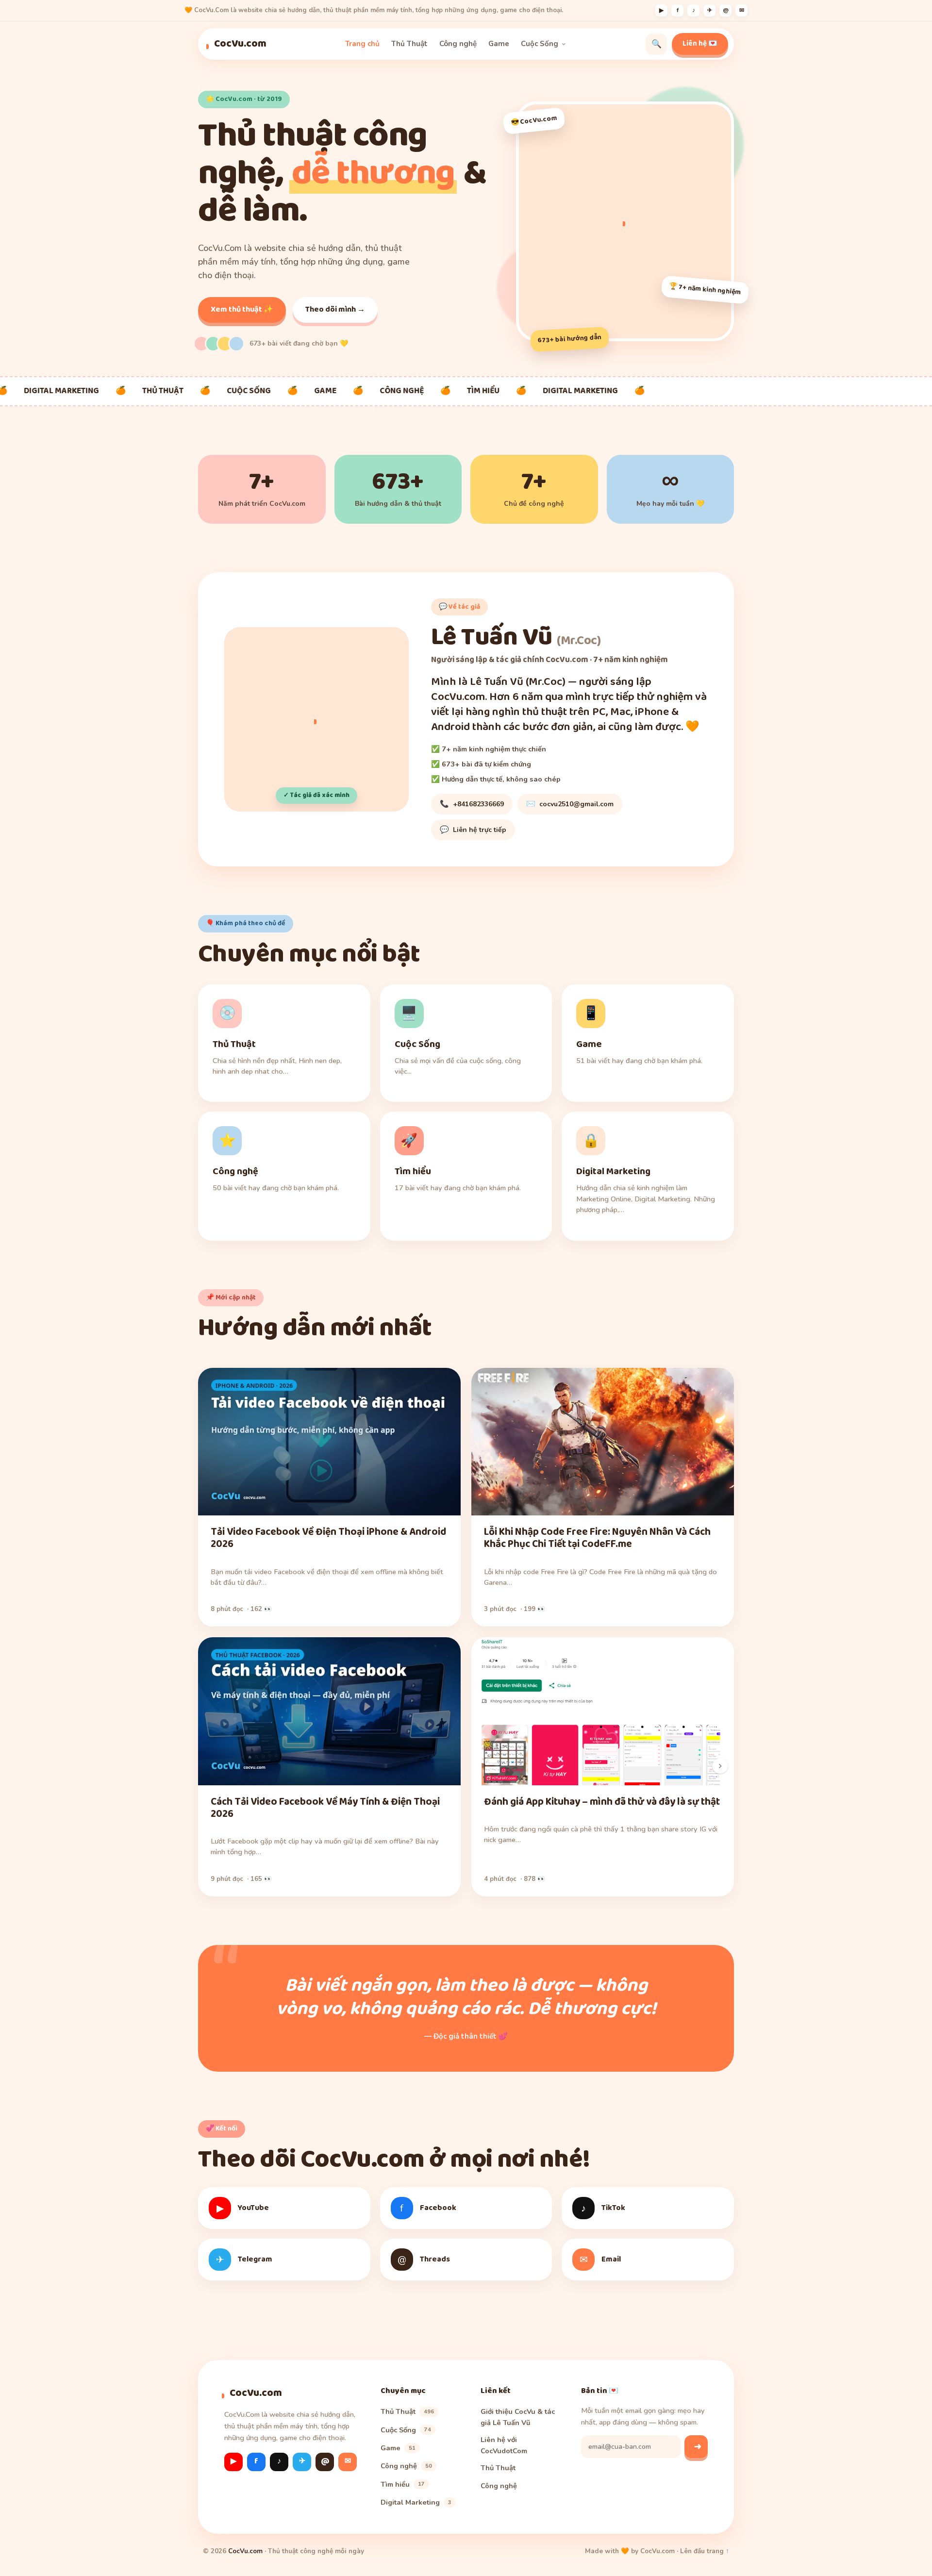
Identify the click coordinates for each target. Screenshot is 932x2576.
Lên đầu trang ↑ (705, 2551)
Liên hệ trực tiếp (473, 830)
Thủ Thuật (409, 44)
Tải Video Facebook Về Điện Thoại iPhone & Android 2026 (328, 1538)
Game (499, 44)
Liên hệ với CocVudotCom (504, 2445)
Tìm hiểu (403, 2484)
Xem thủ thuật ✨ (242, 309)
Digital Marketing (416, 2502)
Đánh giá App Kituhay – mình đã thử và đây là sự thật (602, 1802)
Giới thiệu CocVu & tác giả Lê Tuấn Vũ (518, 2417)
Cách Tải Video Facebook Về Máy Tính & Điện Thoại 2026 (325, 1808)
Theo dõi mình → (335, 309)
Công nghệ (458, 44)
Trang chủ (362, 44)
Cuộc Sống (540, 44)
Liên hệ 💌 (700, 44)
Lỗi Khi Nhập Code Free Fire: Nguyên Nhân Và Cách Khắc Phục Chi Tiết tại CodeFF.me (597, 1538)
